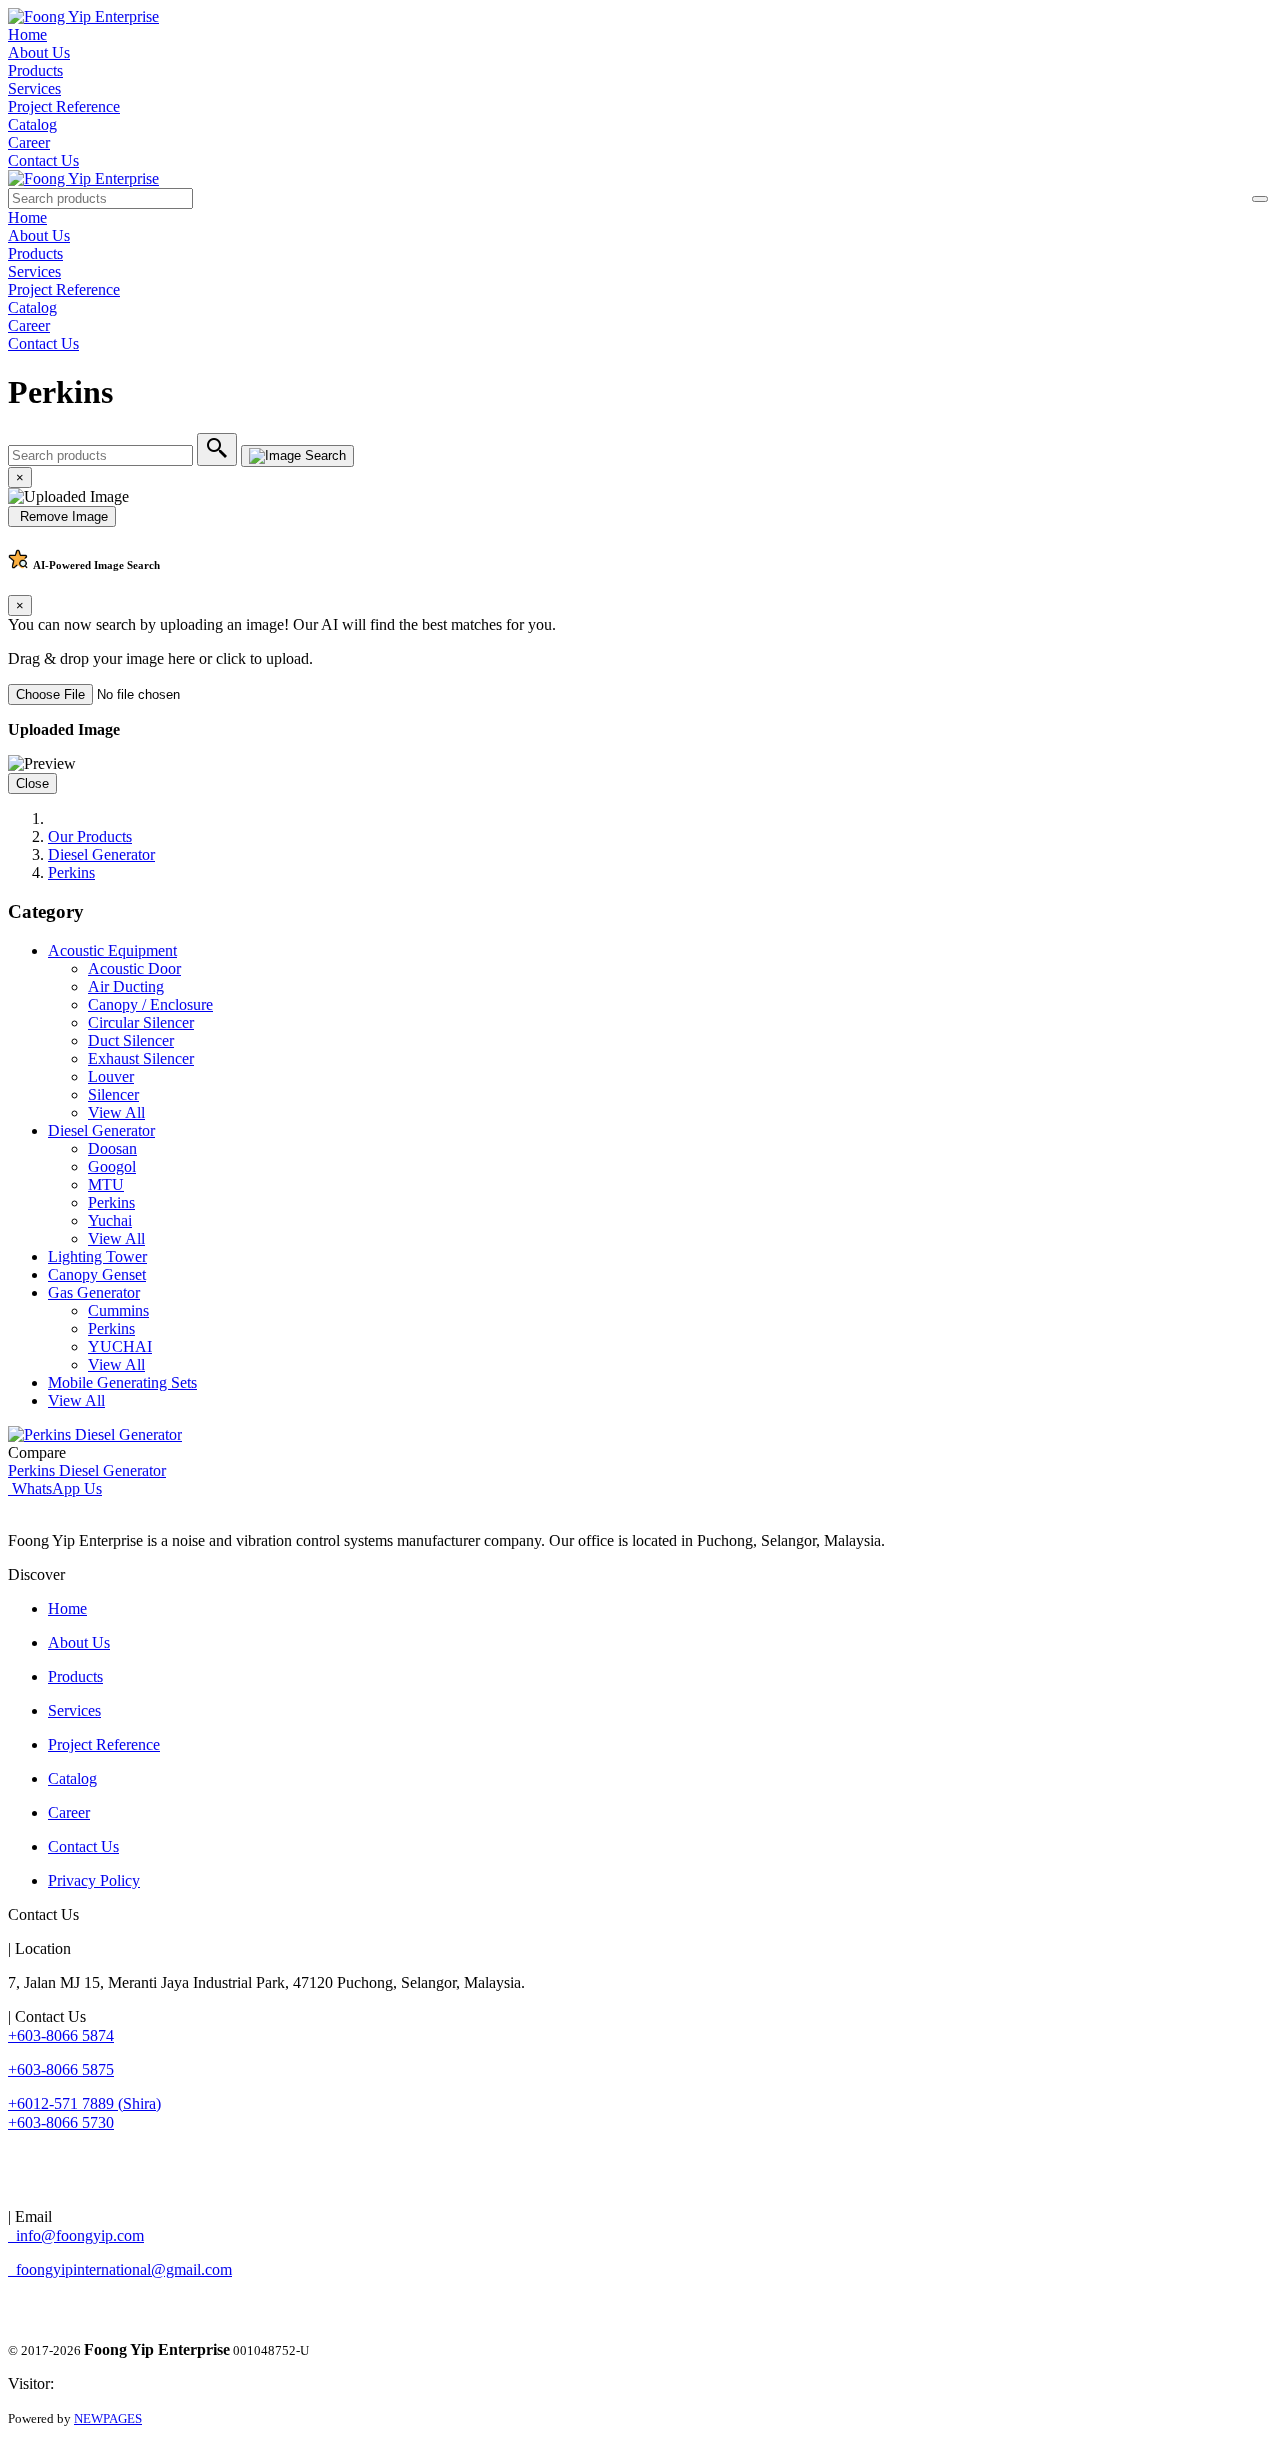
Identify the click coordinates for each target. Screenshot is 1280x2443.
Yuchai (110, 1220)
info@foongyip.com (76, 2235)
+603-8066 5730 (61, 2122)
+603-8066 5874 (61, 2035)
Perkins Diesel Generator (87, 1470)
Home (27, 34)
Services (34, 88)
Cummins (118, 1310)
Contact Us (43, 160)
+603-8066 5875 (61, 2069)
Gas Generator (94, 1292)
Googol (112, 1166)
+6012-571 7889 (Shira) (84, 2103)
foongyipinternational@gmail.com (120, 2269)
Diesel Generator (101, 854)
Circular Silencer (141, 1022)
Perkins (71, 872)
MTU (106, 1184)
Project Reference (64, 106)
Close (32, 783)
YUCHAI (120, 1346)
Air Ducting (126, 986)
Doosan (112, 1148)
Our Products (90, 836)
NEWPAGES (108, 2418)
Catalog (32, 124)
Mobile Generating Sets (122, 1382)
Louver (111, 1076)
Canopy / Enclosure (150, 1004)
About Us (39, 52)
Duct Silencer (131, 1040)
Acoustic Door (134, 968)
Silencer (113, 1094)
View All (116, 1112)
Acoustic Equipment (112, 950)
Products (35, 70)
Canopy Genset (97, 1274)
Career (29, 142)
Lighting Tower (97, 1256)
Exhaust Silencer (141, 1058)
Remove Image (62, 516)
